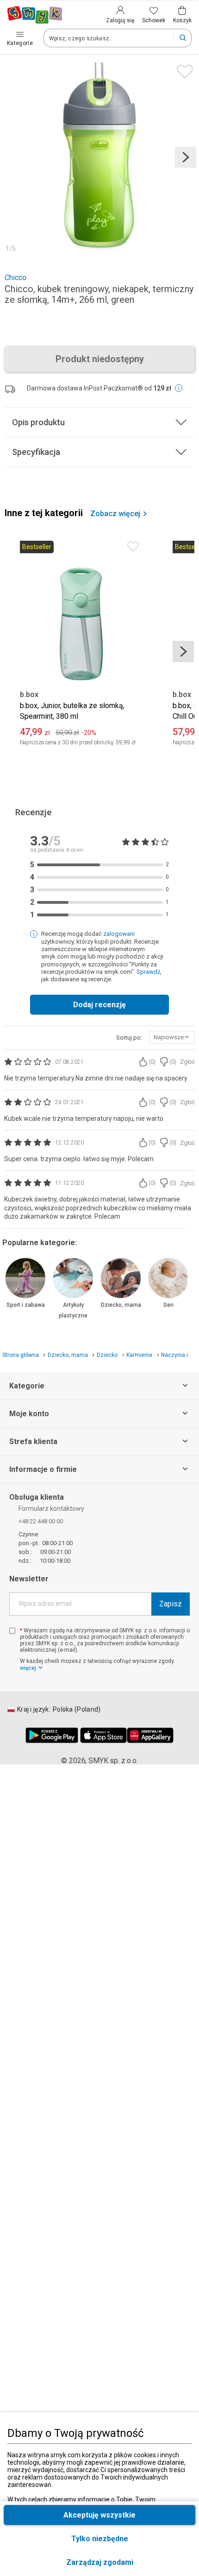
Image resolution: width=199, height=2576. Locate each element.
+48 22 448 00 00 (41, 1521)
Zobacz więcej (115, 514)
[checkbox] (12, 1631)
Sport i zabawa (26, 1305)
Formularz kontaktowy (51, 1509)
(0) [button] (152, 1062)
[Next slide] (186, 157)
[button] (99, 2562)
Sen (168, 1305)
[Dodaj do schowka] (183, 69)
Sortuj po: (129, 1038)
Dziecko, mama (121, 1305)
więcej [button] (28, 1668)
